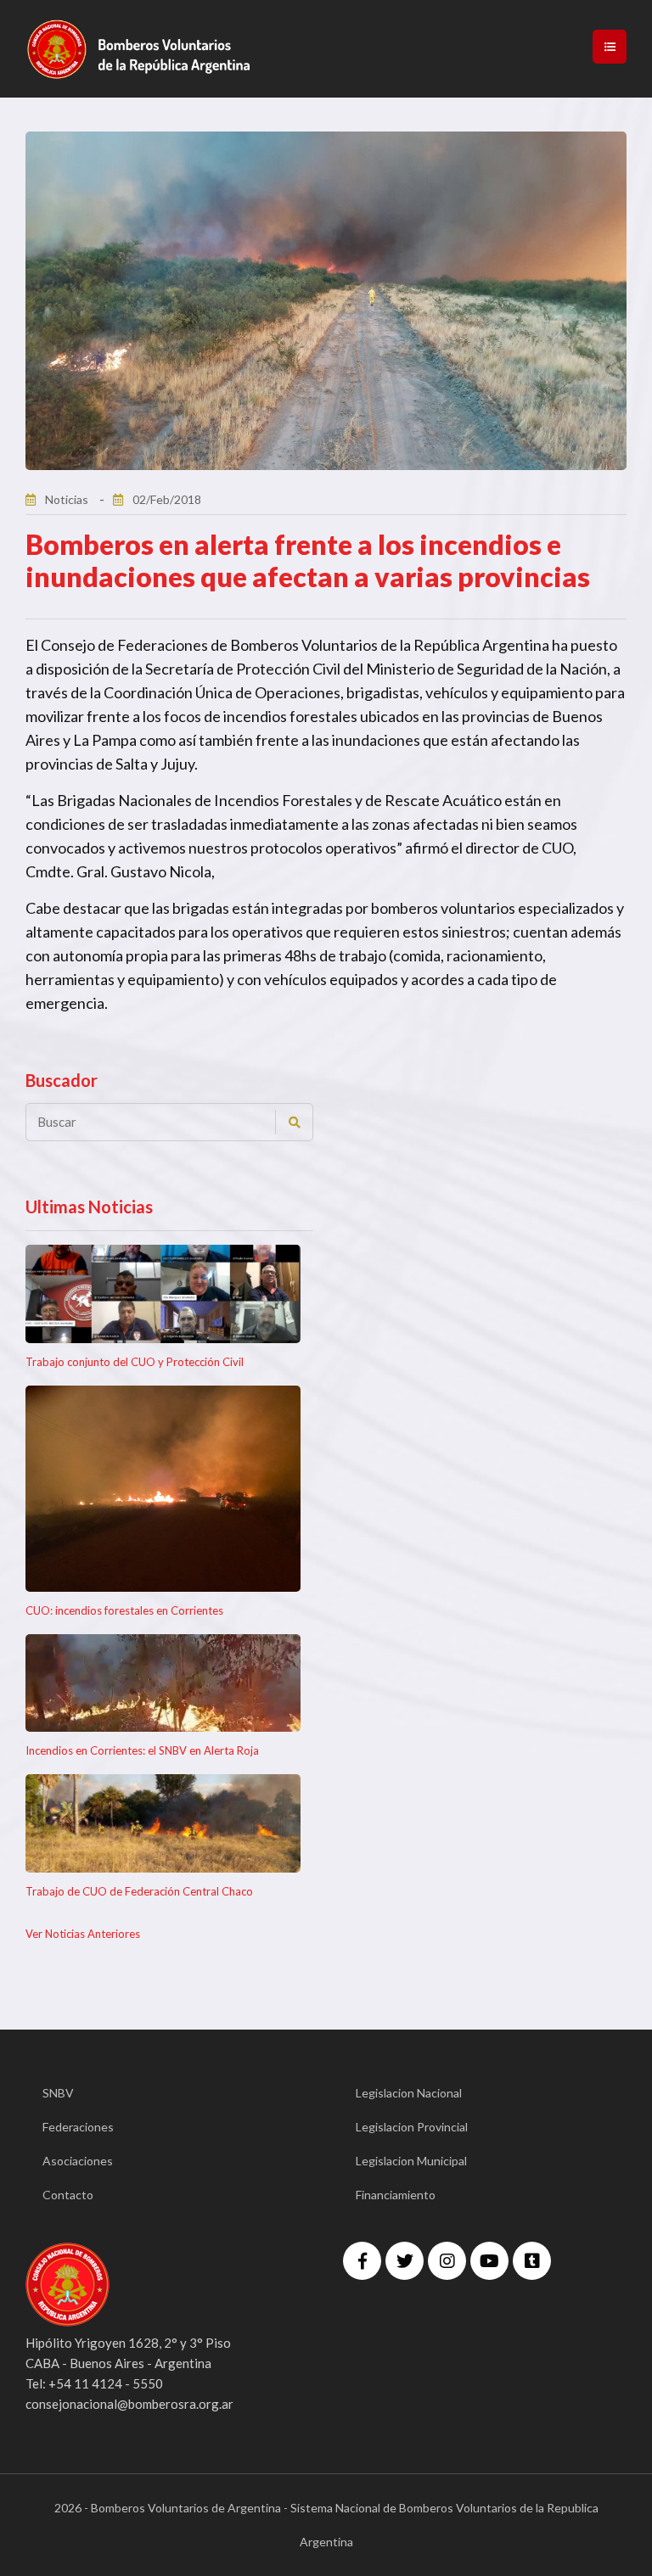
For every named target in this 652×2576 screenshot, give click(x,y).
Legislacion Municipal (411, 2161)
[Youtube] (489, 2261)
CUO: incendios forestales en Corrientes (124, 1610)
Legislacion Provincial (412, 2127)
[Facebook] (362, 2261)
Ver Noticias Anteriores (83, 1934)
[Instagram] (447, 2261)
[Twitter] (405, 2261)
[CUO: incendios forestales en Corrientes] (163, 1489)
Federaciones (78, 2127)
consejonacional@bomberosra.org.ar (129, 2404)
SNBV (58, 2093)
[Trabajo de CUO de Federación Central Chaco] (163, 1823)
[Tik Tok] (532, 2261)
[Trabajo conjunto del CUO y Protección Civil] (163, 1294)
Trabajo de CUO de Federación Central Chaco (139, 1891)
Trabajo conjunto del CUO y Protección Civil (135, 1362)
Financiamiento (396, 2195)
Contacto (68, 2195)
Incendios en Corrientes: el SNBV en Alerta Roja (142, 1750)
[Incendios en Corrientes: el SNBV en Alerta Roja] (163, 1683)
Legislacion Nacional (409, 2093)
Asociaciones (78, 2161)
